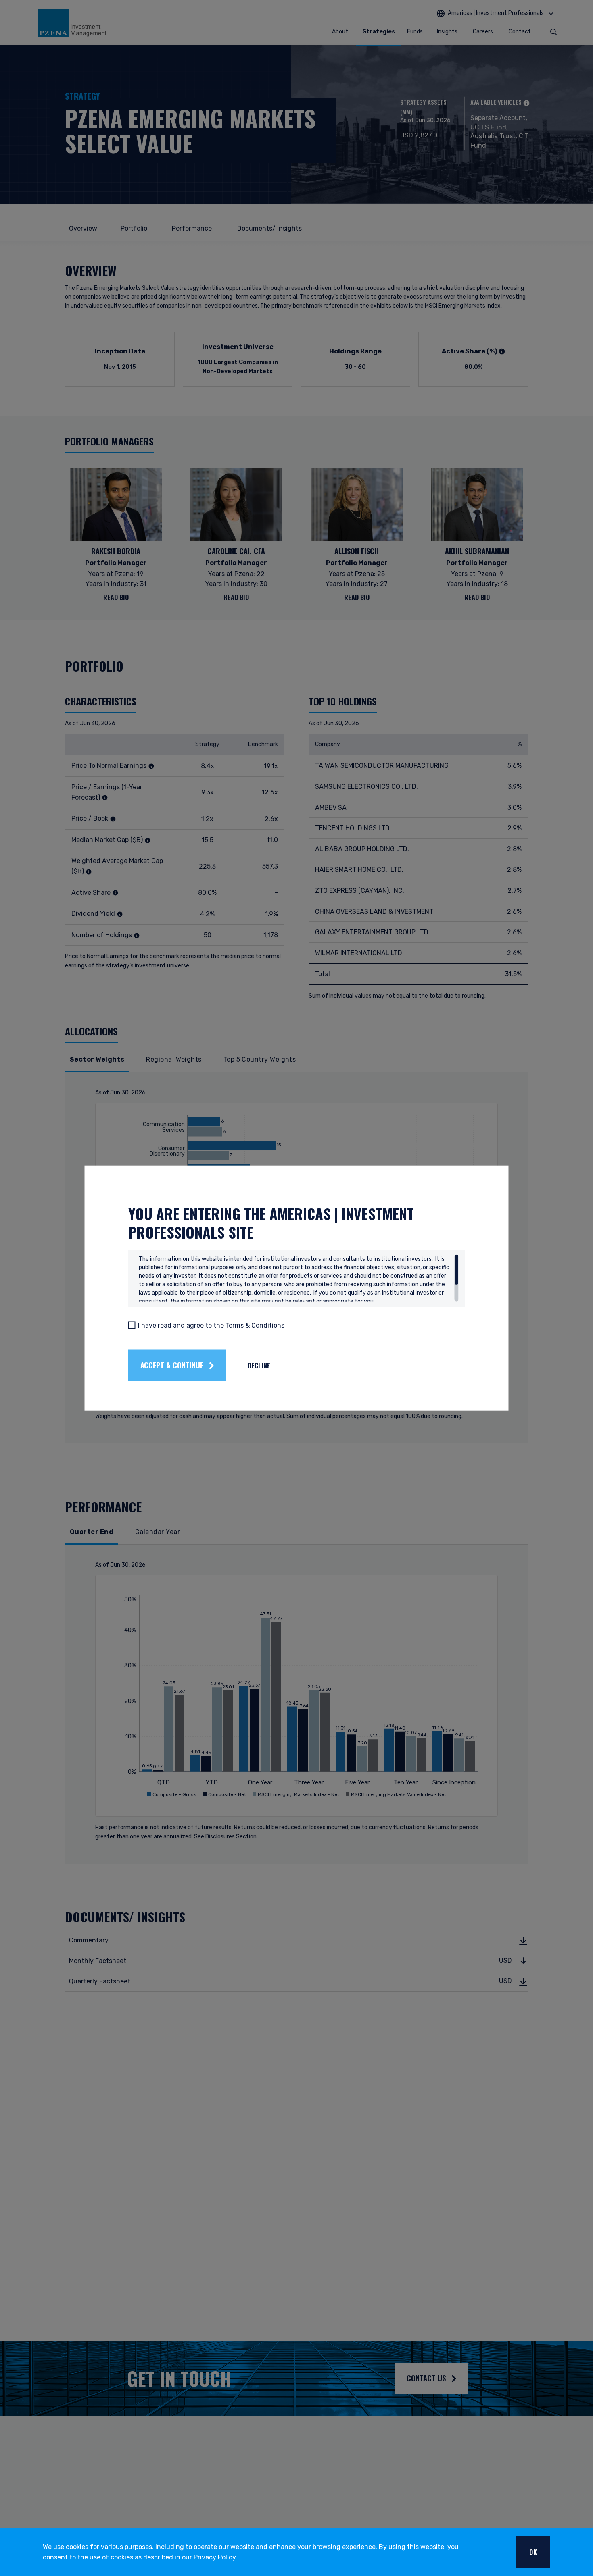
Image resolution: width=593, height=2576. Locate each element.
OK (533, 2552)
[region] (299, 1278)
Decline (259, 1365)
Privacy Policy (215, 2557)
